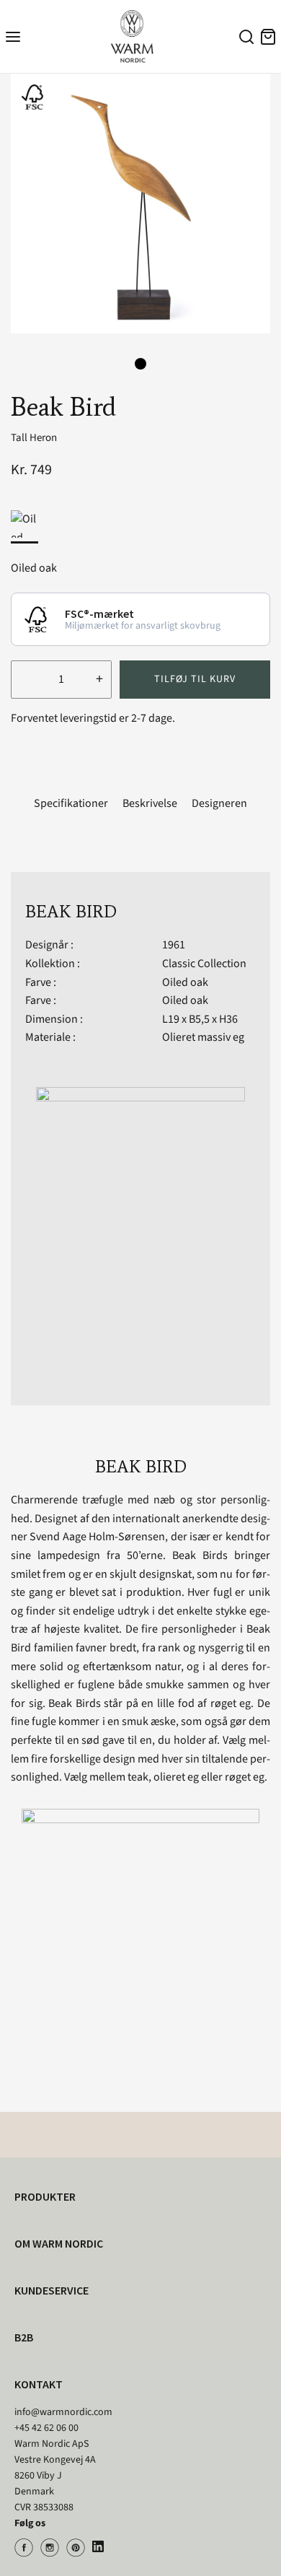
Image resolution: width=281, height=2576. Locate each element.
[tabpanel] (140, 204)
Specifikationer (71, 803)
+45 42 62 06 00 (46, 2428)
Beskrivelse (150, 803)
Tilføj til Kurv (195, 679)
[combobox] (244, 39)
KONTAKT (39, 2384)
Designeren (219, 803)
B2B (24, 2337)
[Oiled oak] (24, 524)
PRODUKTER (45, 2196)
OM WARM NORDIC (59, 2243)
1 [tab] (140, 364)
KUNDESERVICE (52, 2290)
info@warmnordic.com (63, 2412)
